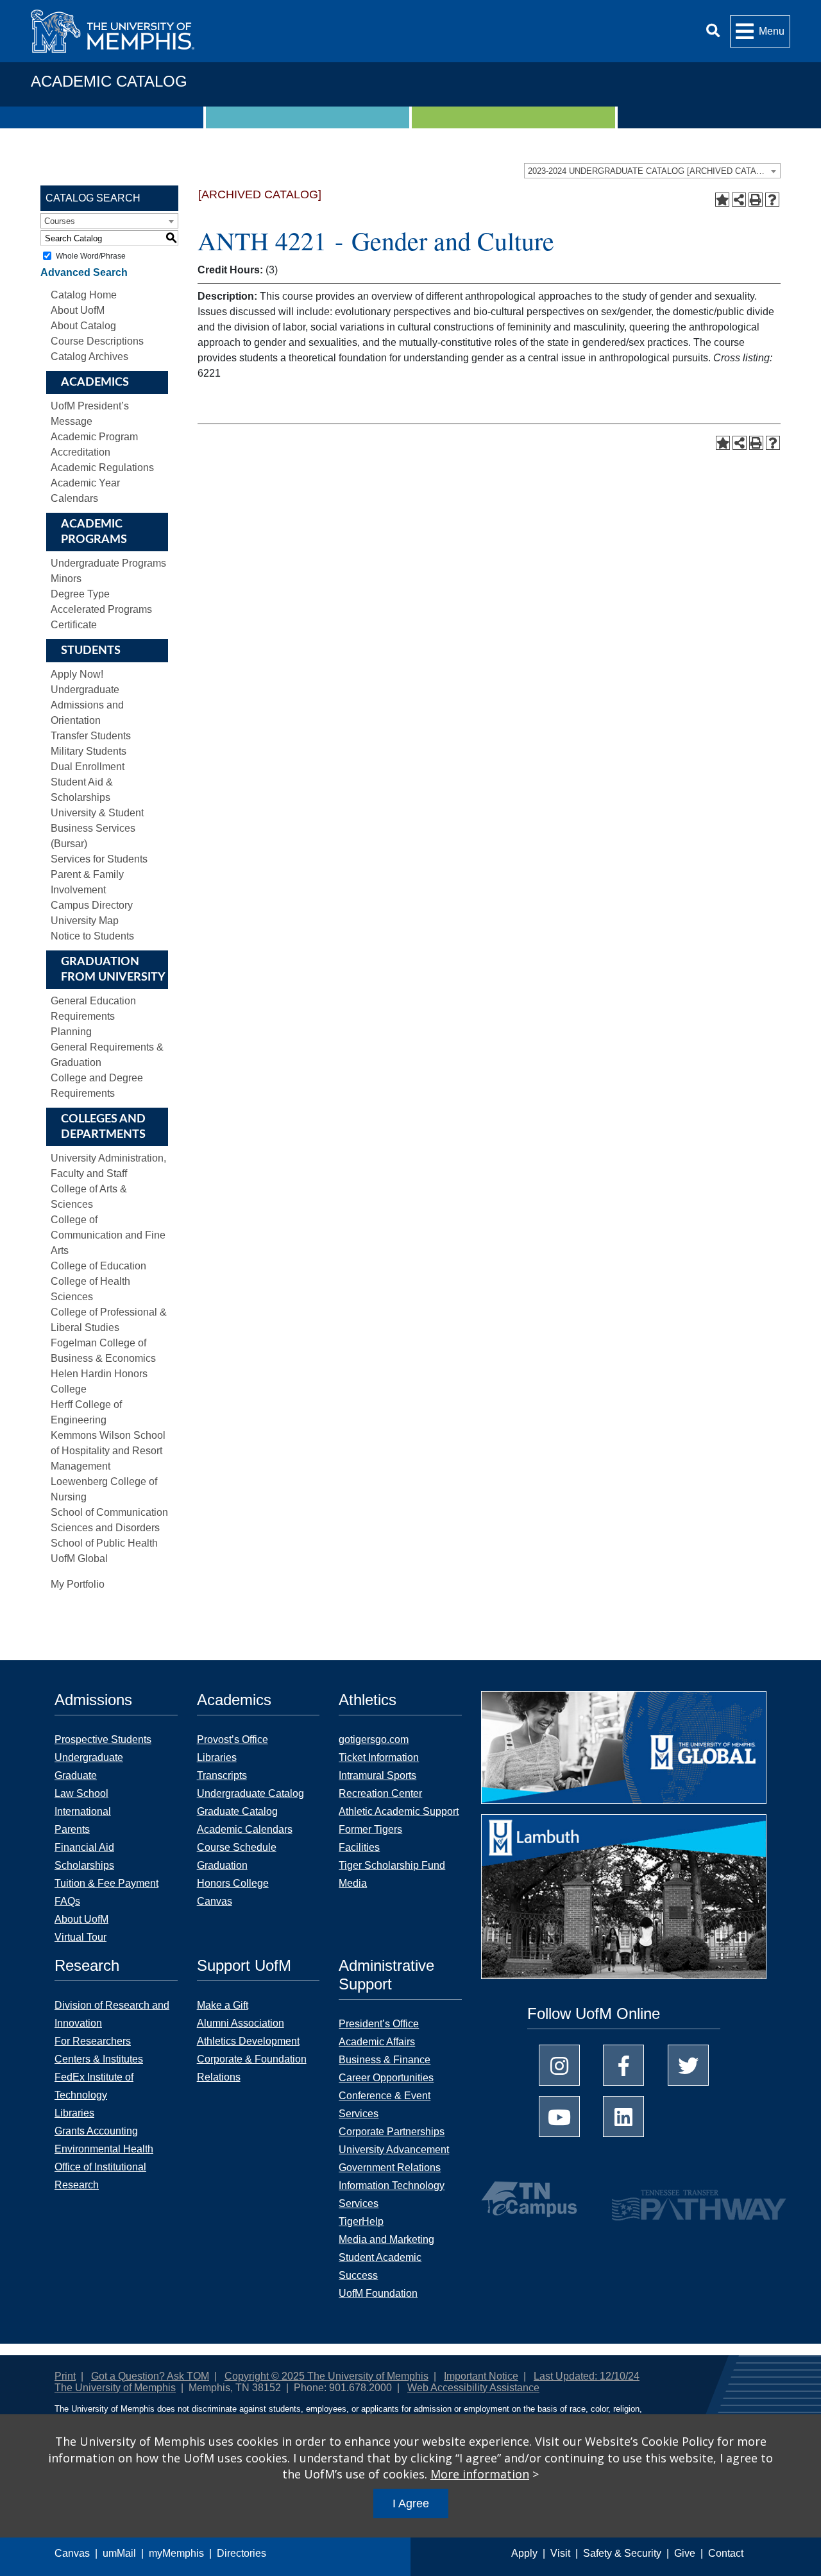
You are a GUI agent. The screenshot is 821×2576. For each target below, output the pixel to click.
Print (65, 2376)
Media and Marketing (386, 2239)
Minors (66, 579)
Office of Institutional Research (100, 2176)
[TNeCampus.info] (531, 2199)
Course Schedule (237, 1847)
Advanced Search (84, 272)
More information (480, 2474)
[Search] (713, 31)
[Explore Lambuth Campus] (624, 1901)
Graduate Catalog (237, 1811)
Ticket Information (379, 1757)
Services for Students (99, 859)
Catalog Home (84, 295)
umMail (119, 2553)
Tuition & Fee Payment (106, 1883)
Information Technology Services (392, 2194)
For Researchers (93, 2041)
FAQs (67, 1901)
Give (685, 2553)
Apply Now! (77, 674)
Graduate (76, 1775)
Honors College (233, 1883)
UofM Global (79, 1558)
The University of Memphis (115, 2388)
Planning (71, 1032)
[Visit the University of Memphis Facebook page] (623, 2065)
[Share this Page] (739, 200)
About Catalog (83, 326)
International (83, 1811)
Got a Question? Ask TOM (150, 2376)
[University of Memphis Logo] (113, 31)
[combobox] (652, 171)
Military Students (89, 751)
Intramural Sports (377, 1775)
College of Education (98, 1266)
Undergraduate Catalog (250, 1793)
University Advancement (394, 2150)
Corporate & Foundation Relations (252, 2068)
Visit (560, 2553)
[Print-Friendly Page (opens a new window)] (756, 200)
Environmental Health (104, 2149)
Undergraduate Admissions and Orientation (87, 705)
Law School (81, 1793)
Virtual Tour (80, 1937)
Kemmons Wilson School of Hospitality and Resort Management (108, 1451)
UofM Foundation (378, 2293)
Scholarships (84, 1865)
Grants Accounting (96, 2131)
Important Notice (481, 2376)
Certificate (74, 625)
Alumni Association (241, 2023)
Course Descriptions (97, 341)
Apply (524, 2553)
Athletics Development (248, 2041)
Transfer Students (91, 736)
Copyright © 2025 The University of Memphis (326, 2376)
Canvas (72, 2553)
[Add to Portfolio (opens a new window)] (722, 200)
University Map (85, 921)
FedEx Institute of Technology (94, 2086)
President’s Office (379, 2024)
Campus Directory (92, 905)
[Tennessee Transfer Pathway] (674, 2199)
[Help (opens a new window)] (772, 200)
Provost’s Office (233, 1739)
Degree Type (80, 594)
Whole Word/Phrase (91, 256)
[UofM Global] (624, 1752)
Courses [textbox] (60, 221)
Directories (241, 2553)
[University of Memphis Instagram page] (559, 2065)
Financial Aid (84, 1847)
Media (353, 1883)
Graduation (222, 1865)
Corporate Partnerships (392, 2132)
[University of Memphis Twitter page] (688, 2065)
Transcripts (222, 1775)
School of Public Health (104, 1543)
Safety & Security (622, 2553)
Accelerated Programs (101, 609)
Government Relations (390, 2168)
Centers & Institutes (99, 2059)
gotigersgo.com (374, 1739)
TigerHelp (361, 2221)
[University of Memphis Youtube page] (559, 2117)
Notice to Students (92, 936)
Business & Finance (385, 2060)
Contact (726, 2553)
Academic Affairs (377, 2042)
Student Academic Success (380, 2266)
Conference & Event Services (385, 2105)
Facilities (359, 1847)
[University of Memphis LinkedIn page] (623, 2117)
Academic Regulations (102, 468)
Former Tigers (370, 1829)
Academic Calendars (245, 1829)
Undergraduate (89, 1757)
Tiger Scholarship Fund (392, 1865)
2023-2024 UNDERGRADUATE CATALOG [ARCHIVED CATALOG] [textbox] (652, 171)
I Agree (411, 2503)
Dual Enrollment (88, 767)
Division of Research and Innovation (112, 2014)
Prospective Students (103, 1739)
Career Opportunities (386, 2078)
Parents (72, 1829)
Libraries (217, 1757)
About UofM (78, 310)
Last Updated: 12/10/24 (587, 2376)
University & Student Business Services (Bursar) (97, 828)
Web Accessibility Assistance (473, 2388)
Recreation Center (380, 1793)
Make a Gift (223, 2005)
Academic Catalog (109, 81)
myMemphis (176, 2553)
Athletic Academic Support (399, 1811)
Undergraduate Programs (108, 563)
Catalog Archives (89, 356)
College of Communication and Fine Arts (108, 1235)
